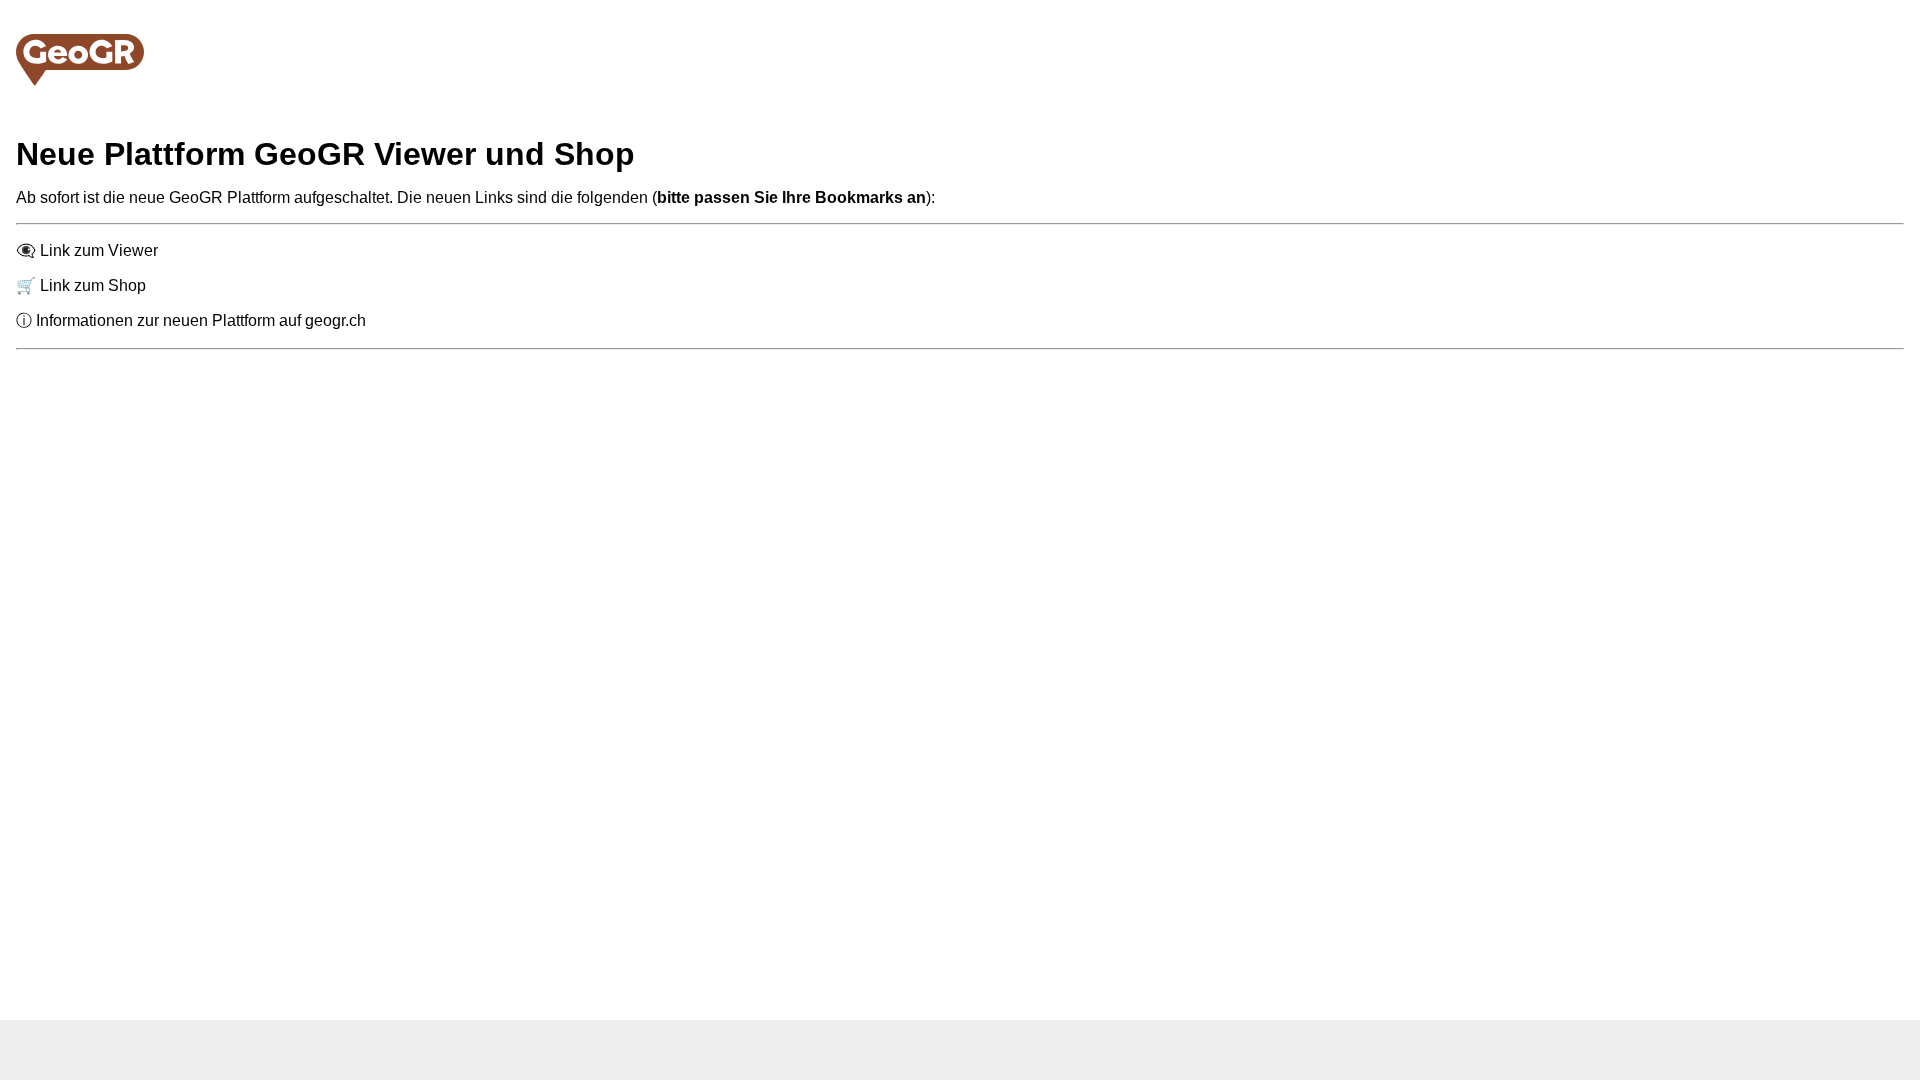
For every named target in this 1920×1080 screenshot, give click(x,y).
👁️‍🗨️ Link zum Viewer (87, 250)
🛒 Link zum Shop (81, 285)
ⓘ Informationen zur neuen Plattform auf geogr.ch (191, 320)
